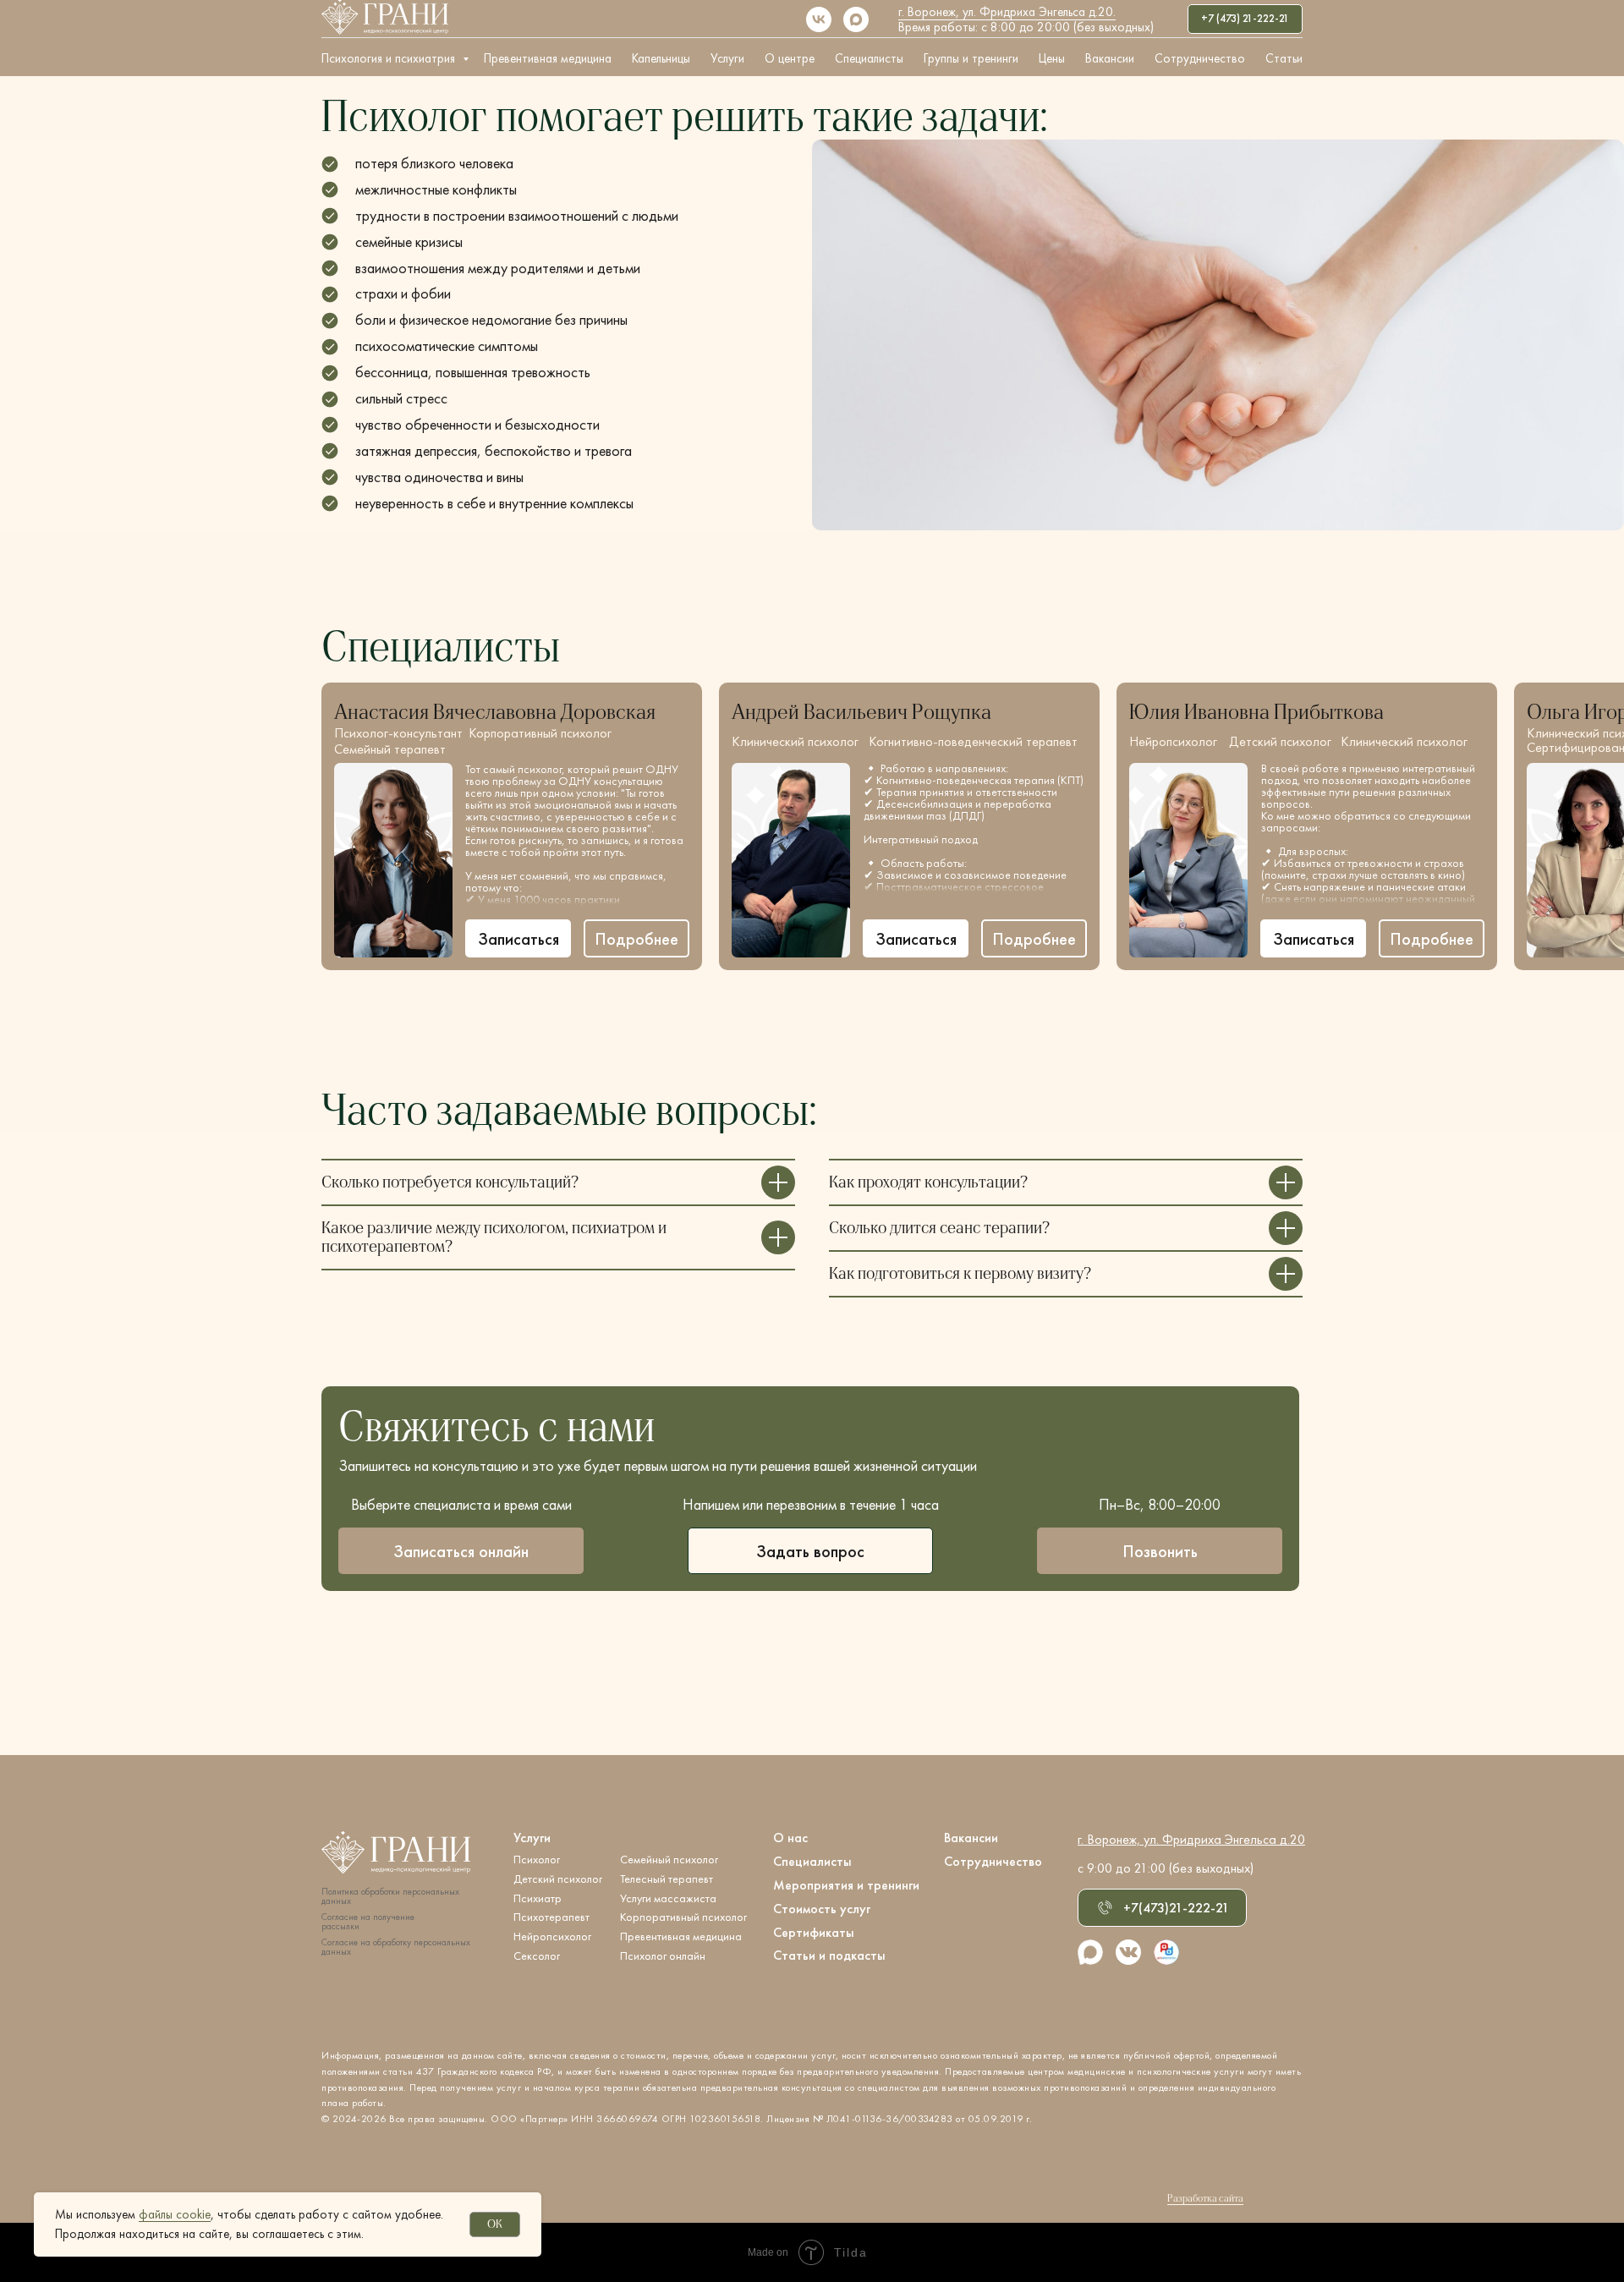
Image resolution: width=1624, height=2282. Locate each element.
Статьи (1284, 58)
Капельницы (661, 58)
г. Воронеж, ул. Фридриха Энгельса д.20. (1007, 12)
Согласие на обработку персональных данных (396, 1947)
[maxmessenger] (856, 19)
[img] (393, 860)
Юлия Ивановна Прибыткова (1256, 712)
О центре (790, 58)
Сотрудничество (1200, 58)
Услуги (727, 58)
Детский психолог (1280, 741)
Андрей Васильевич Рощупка (861, 712)
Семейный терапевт (390, 749)
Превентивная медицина (548, 58)
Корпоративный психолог (540, 733)
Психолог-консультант (398, 733)
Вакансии (1110, 58)
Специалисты (869, 58)
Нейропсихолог (1173, 741)
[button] (636, 938)
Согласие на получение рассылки (368, 1922)
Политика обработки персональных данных (390, 1896)
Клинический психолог (795, 741)
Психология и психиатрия (390, 58)
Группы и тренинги (971, 58)
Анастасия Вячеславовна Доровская (495, 712)
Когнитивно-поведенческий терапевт (973, 741)
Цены (1052, 58)
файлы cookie (175, 2214)
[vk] (819, 19)
